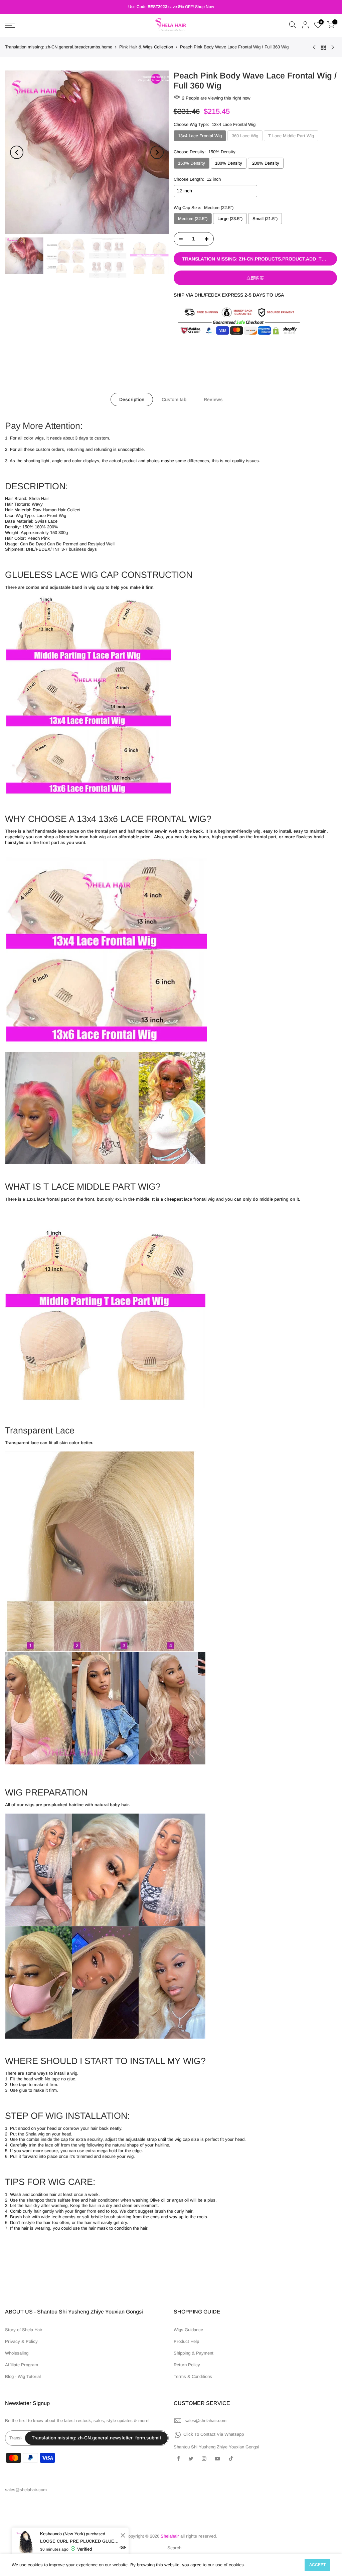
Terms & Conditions (193, 2376)
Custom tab (174, 399)
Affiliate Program (22, 2365)
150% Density (192, 163)
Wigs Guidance (188, 2330)
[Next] (157, 152)
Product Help (186, 2341)
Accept (317, 2565)
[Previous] (17, 152)
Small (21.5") (265, 219)
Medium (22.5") (193, 219)
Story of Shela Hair (24, 2330)
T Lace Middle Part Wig (291, 136)
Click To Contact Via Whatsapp (214, 2434)
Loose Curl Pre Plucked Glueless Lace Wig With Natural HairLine (79, 2541)
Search (174, 2548)
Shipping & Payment (194, 2353)
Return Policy (187, 2365)
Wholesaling (17, 2353)
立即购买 (255, 278)
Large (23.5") (230, 219)
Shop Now (205, 7)
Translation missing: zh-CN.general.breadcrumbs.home (59, 47)
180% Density (229, 163)
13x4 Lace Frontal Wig (200, 136)
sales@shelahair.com (206, 2421)
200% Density (266, 163)
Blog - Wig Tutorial (23, 2376)
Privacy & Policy (21, 2341)
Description (132, 399)
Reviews (213, 399)
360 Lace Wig (245, 136)
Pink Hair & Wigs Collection (146, 47)
